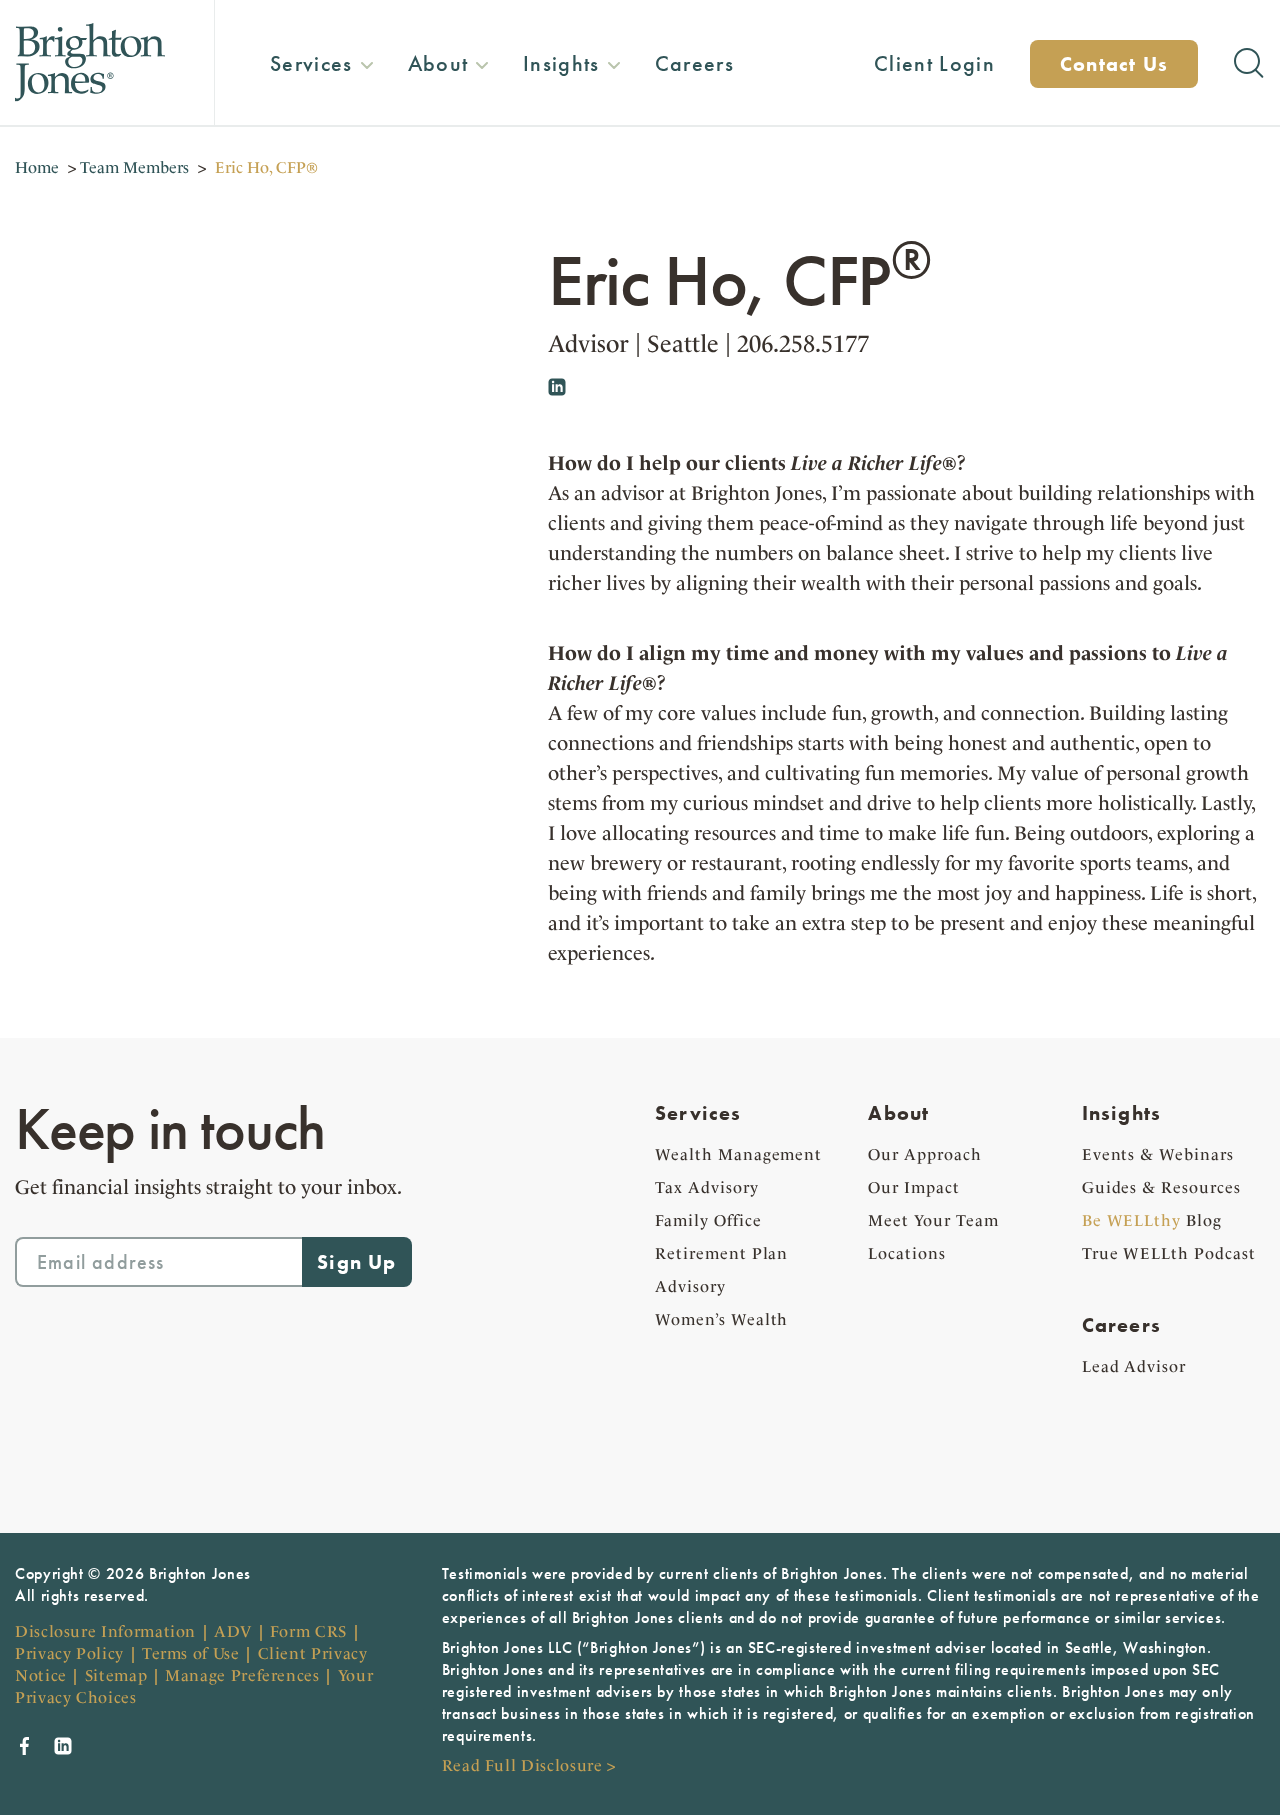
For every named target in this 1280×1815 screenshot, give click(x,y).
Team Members (134, 167)
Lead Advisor (1134, 1366)
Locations (907, 1253)
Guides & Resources (1161, 1187)
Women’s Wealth (721, 1319)
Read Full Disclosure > (529, 1765)
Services (698, 1113)
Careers (1121, 1325)
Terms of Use (191, 1653)
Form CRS (308, 1631)
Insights (1122, 1113)
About (898, 1113)
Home (37, 167)
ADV (233, 1631)
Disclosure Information (105, 1631)
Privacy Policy (69, 1653)
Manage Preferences (242, 1675)
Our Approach (925, 1154)
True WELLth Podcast (1169, 1253)
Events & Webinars (1158, 1154)
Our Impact (914, 1187)
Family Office (708, 1220)
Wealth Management (738, 1154)
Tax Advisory (707, 1187)
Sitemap (116, 1675)
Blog (1152, 1220)
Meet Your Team (933, 1220)
